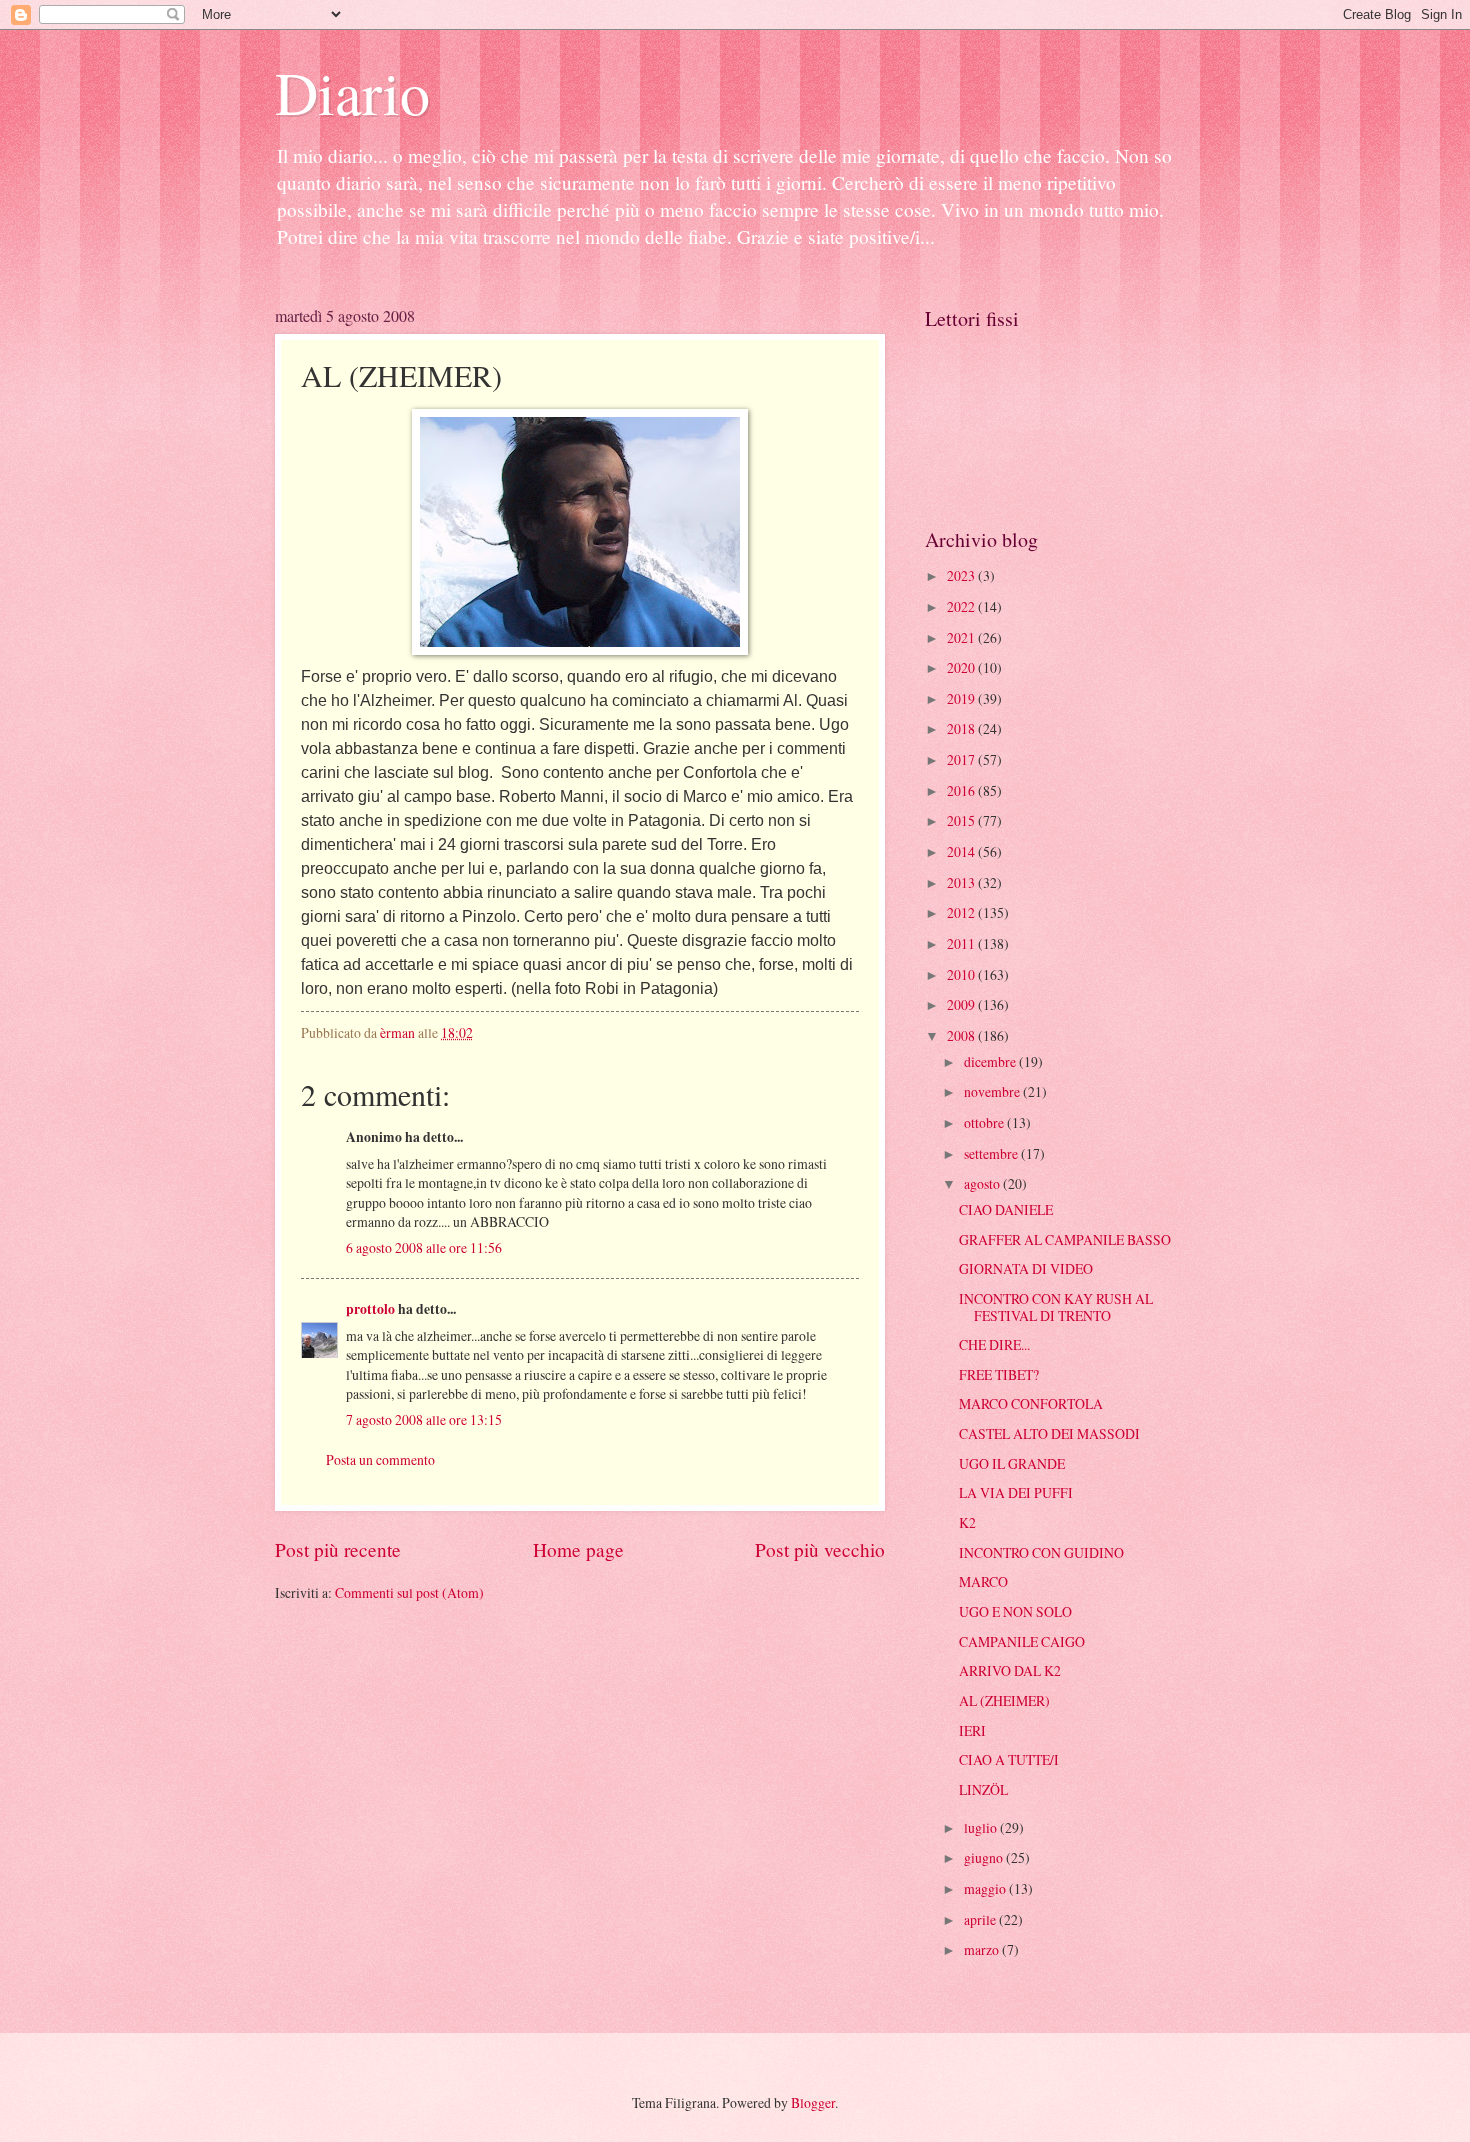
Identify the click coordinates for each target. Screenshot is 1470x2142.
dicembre (991, 1061)
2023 (962, 575)
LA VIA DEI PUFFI (1016, 1492)
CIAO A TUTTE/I (1009, 1759)
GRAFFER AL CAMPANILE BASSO (1065, 1239)
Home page (578, 1549)
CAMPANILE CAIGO (1022, 1641)
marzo (983, 1949)
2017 (962, 759)
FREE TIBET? (999, 1374)
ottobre (985, 1122)
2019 (962, 698)
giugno (985, 1857)
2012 (962, 912)
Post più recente (338, 1549)
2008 (962, 1035)
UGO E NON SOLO (1015, 1611)
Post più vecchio (820, 1549)
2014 (962, 851)
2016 (962, 790)
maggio (986, 1888)
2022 (962, 606)
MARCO (983, 1581)
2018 (962, 728)
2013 (962, 882)
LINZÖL (983, 1789)
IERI (972, 1730)
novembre (993, 1091)
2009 (962, 1004)
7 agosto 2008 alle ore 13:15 (424, 1419)
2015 (962, 820)
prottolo (370, 1309)
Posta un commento (380, 1459)
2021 (962, 637)
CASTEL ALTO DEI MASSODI (1049, 1433)
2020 (962, 667)
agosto (983, 1183)
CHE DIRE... (994, 1344)
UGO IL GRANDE (1012, 1463)
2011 (962, 943)
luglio (982, 1827)
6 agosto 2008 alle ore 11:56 (424, 1247)
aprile (981, 1919)
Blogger (813, 2102)
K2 (967, 1522)
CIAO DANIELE (1006, 1209)
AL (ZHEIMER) (1004, 1700)
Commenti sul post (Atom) (409, 1592)
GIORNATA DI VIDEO (1026, 1268)
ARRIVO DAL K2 (1010, 1670)
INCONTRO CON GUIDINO (1041, 1552)
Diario (352, 92)
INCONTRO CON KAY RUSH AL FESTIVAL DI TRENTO (1056, 1307)
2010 (962, 974)
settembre (992, 1153)
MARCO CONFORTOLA (1031, 1403)
